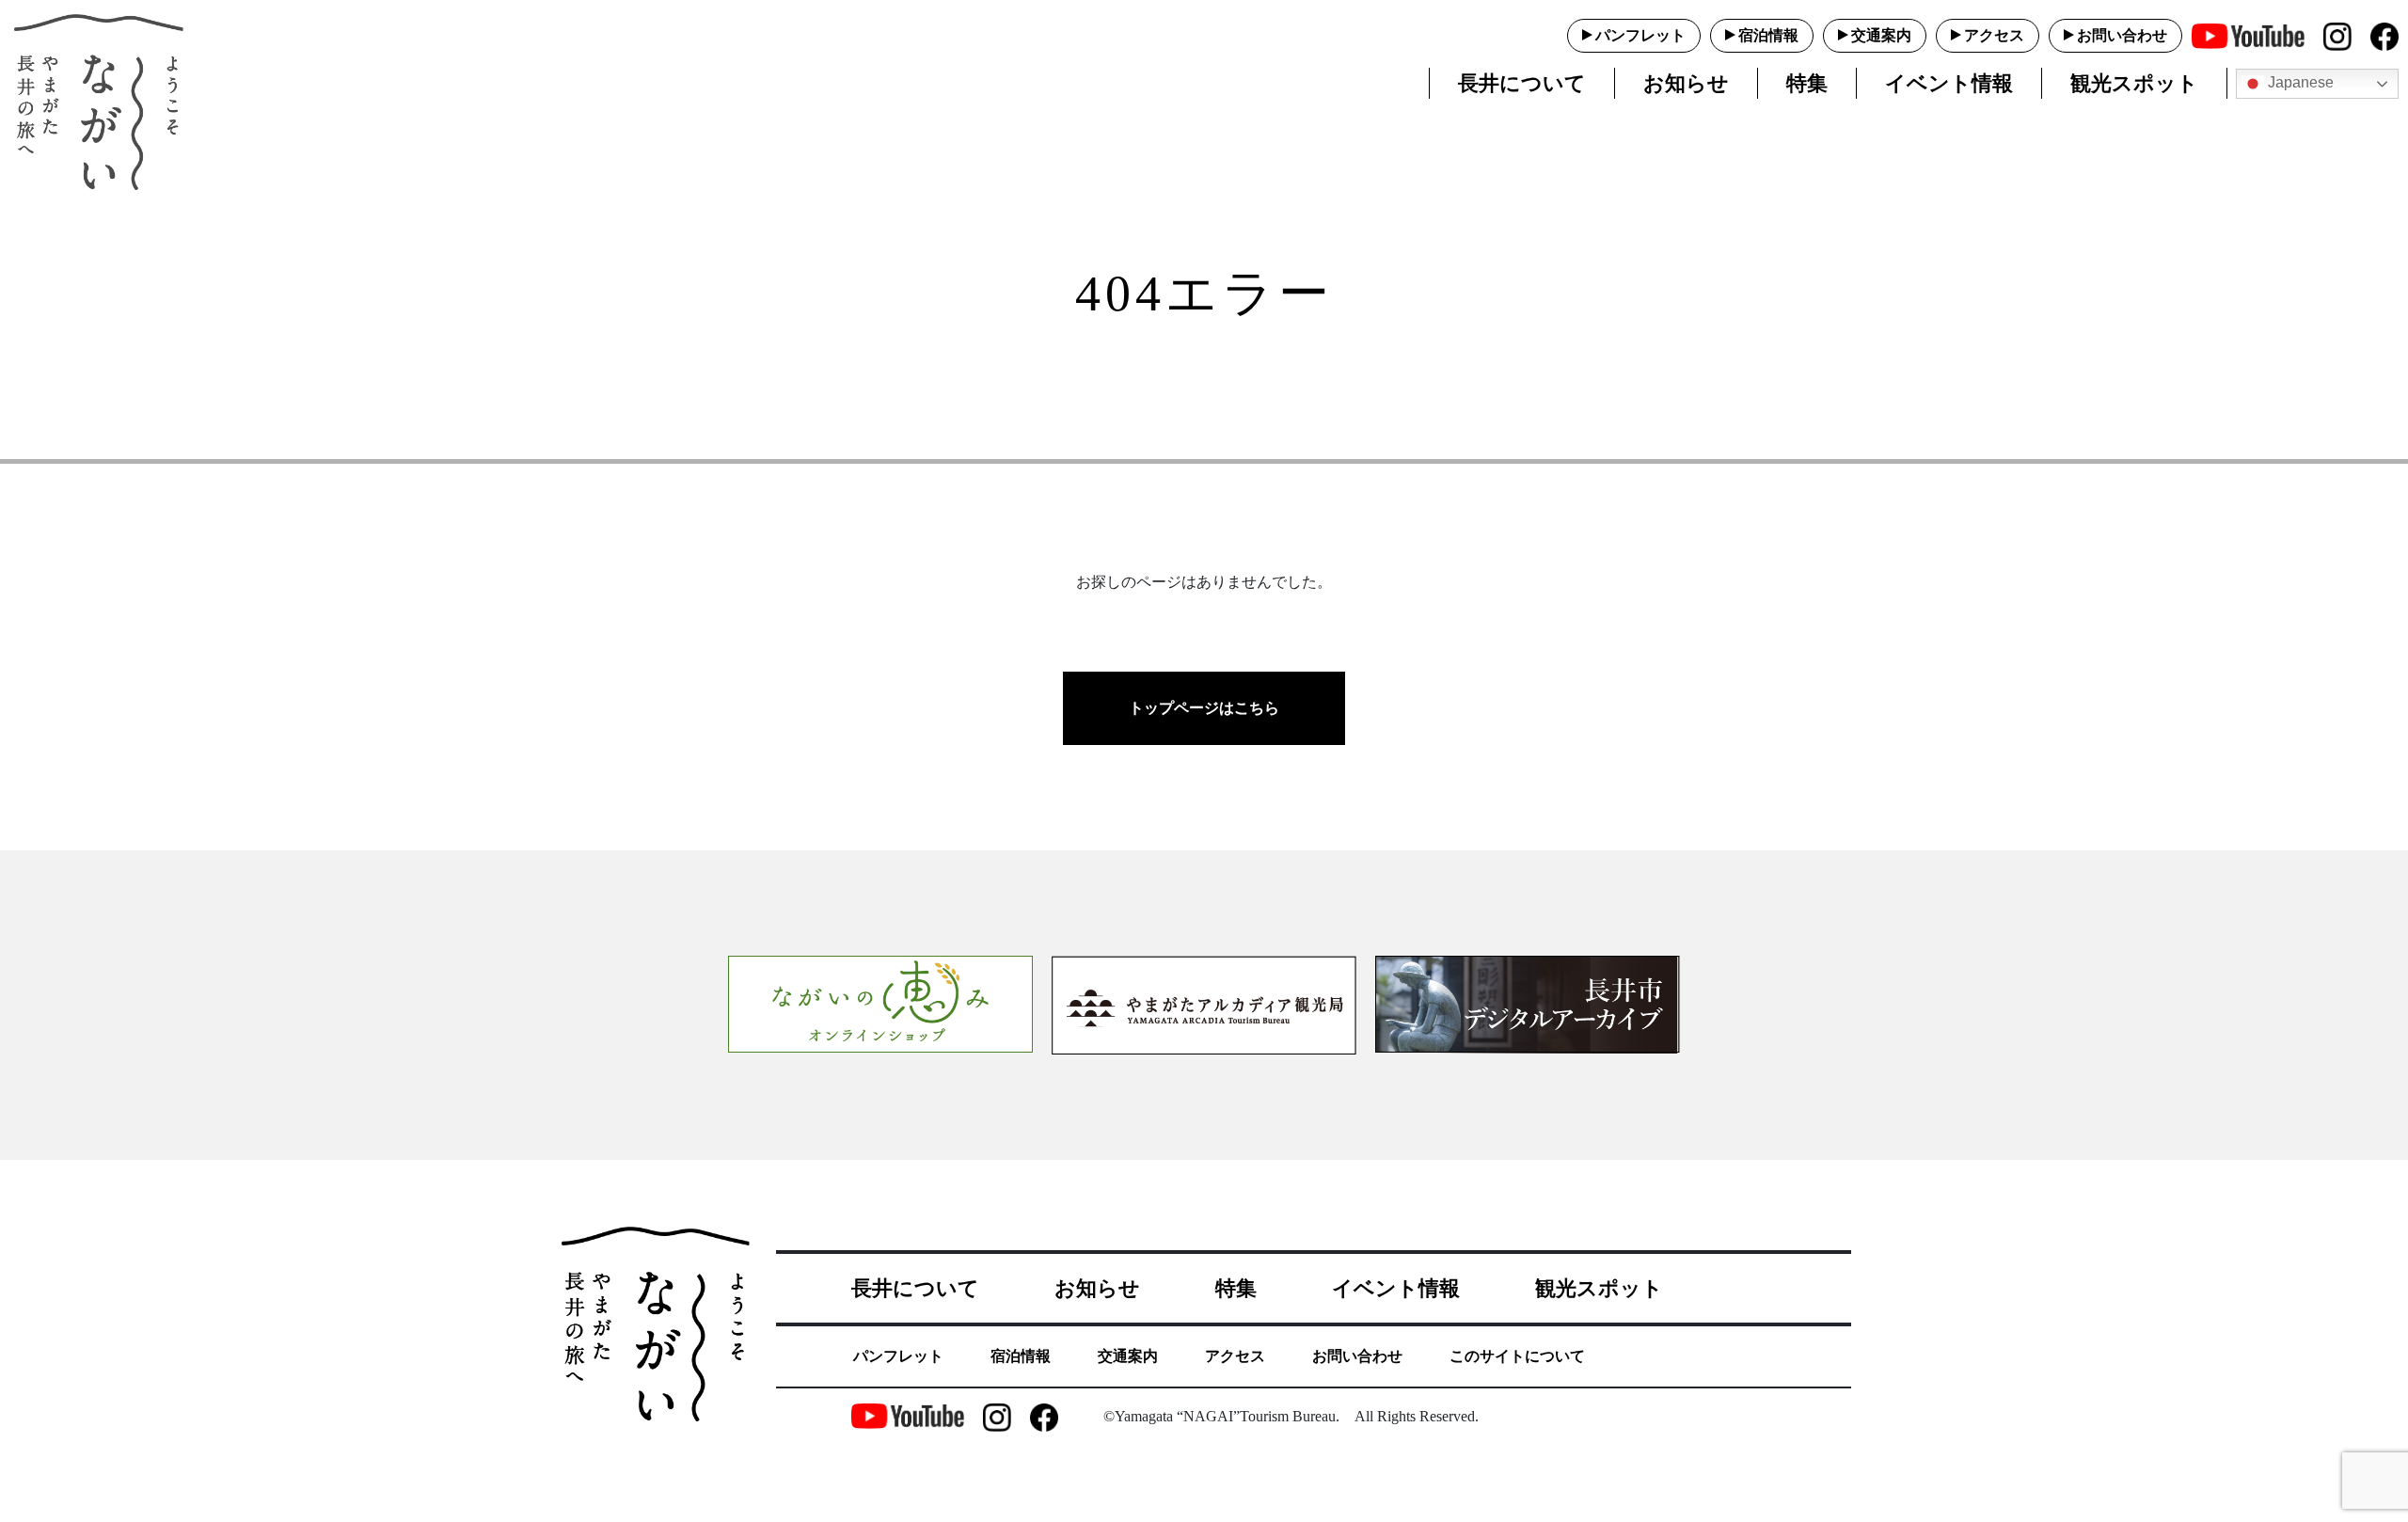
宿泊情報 (1768, 35)
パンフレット (1640, 35)
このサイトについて (1517, 1356)
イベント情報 (1949, 83)
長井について (1522, 83)
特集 (1807, 83)
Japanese (2299, 82)
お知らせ (1686, 83)
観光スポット (2134, 83)
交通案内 (1881, 35)
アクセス (1994, 35)
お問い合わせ (2122, 35)
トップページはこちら (1204, 708)
